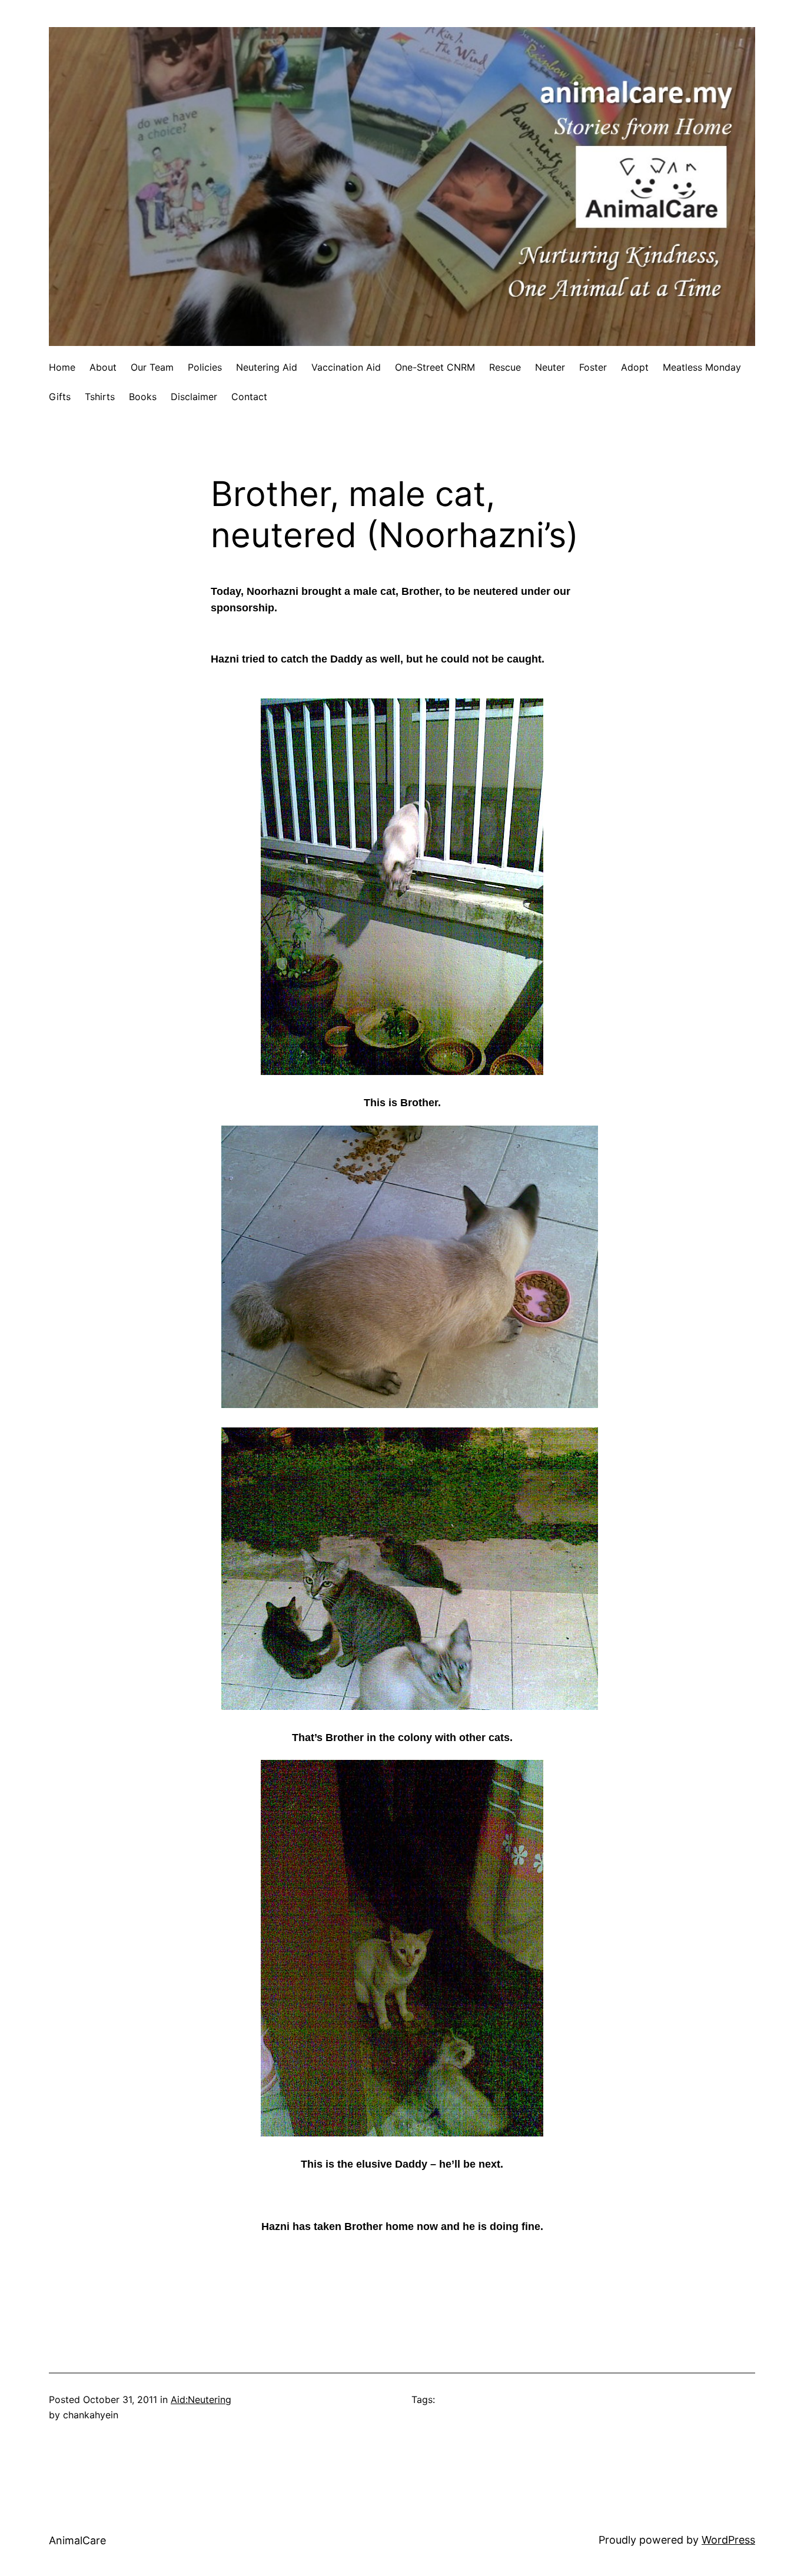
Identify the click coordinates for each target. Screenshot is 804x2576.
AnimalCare (77, 2540)
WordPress (728, 2540)
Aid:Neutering (201, 2399)
